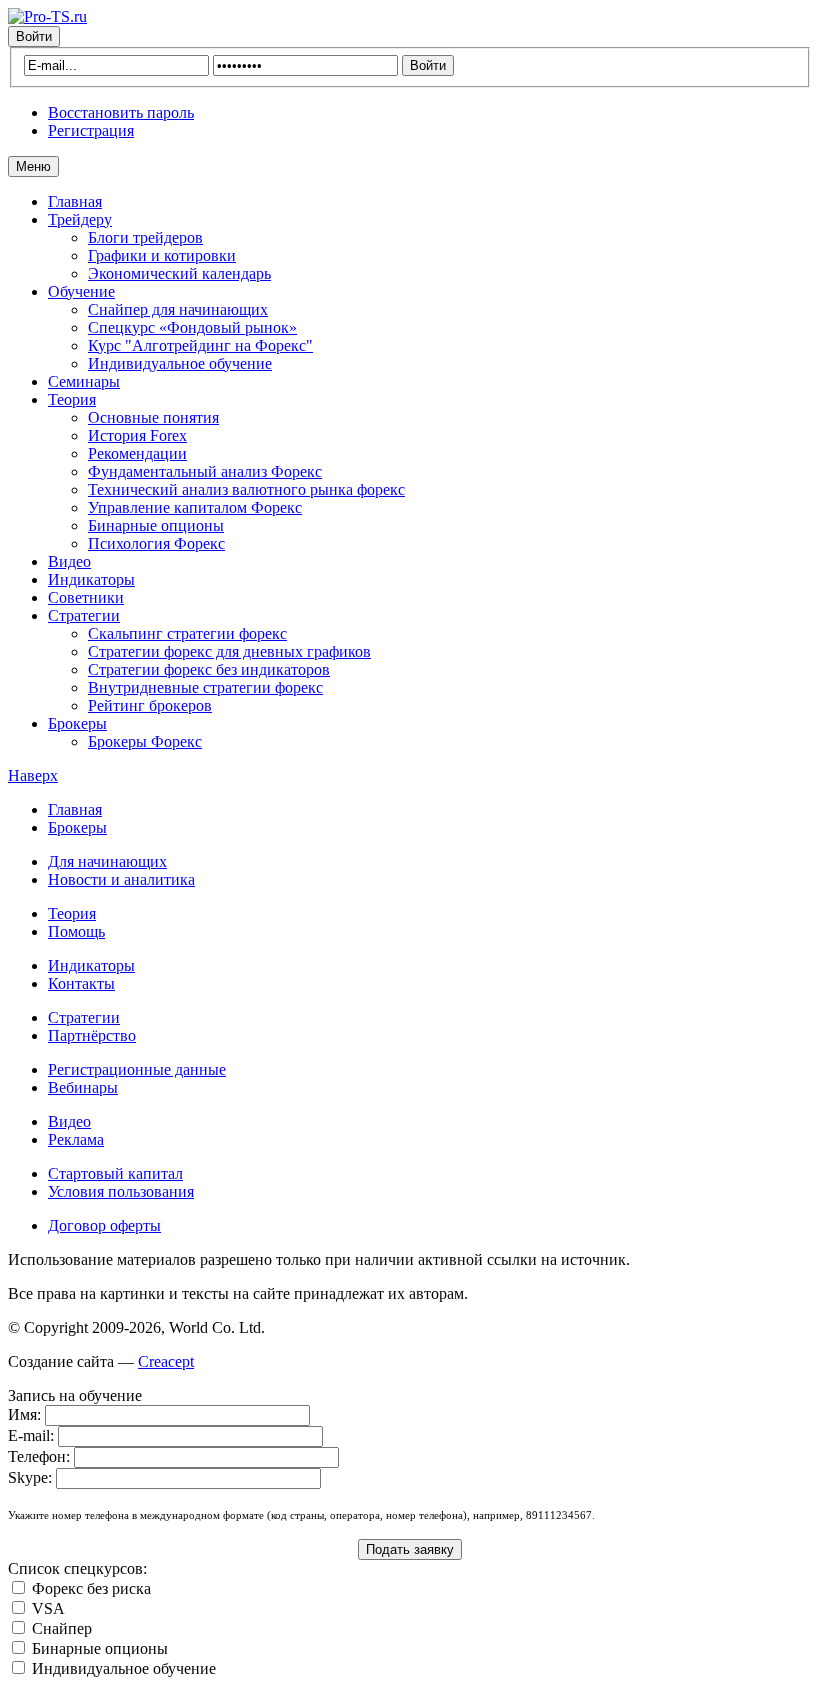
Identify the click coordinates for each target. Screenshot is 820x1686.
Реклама (76, 1139)
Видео (69, 561)
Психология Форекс (156, 543)
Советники (86, 597)
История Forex (137, 435)
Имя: (24, 1414)
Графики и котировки (162, 255)
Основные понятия (153, 417)
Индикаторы (91, 579)
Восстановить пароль (121, 112)
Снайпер (62, 1628)
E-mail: (31, 1435)
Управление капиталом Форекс (195, 507)
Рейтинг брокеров (150, 705)
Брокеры (77, 723)
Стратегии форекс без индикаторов (209, 669)
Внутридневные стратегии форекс (205, 687)
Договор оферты (104, 1225)
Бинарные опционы (156, 525)
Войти (34, 36)
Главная (75, 201)
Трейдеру (80, 219)
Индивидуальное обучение (180, 363)
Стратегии (84, 615)
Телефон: (39, 1456)
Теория (72, 399)
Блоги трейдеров (145, 237)
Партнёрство (92, 1035)
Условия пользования (121, 1191)
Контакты (81, 983)
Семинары (84, 381)
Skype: (30, 1477)
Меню (33, 166)
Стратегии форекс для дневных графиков (229, 651)
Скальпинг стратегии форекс (187, 633)
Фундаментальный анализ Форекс (205, 471)
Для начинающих (107, 861)
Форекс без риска (91, 1588)
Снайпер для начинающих (178, 309)
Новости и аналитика (121, 879)
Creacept (166, 1361)
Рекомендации (137, 453)
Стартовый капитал (115, 1173)
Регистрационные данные (137, 1069)
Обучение (81, 291)
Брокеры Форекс (145, 741)
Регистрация (91, 130)
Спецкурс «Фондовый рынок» (192, 327)
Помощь (76, 931)
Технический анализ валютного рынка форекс (246, 489)
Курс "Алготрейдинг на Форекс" (200, 345)
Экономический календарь (179, 273)
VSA (48, 1608)
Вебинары (83, 1087)
